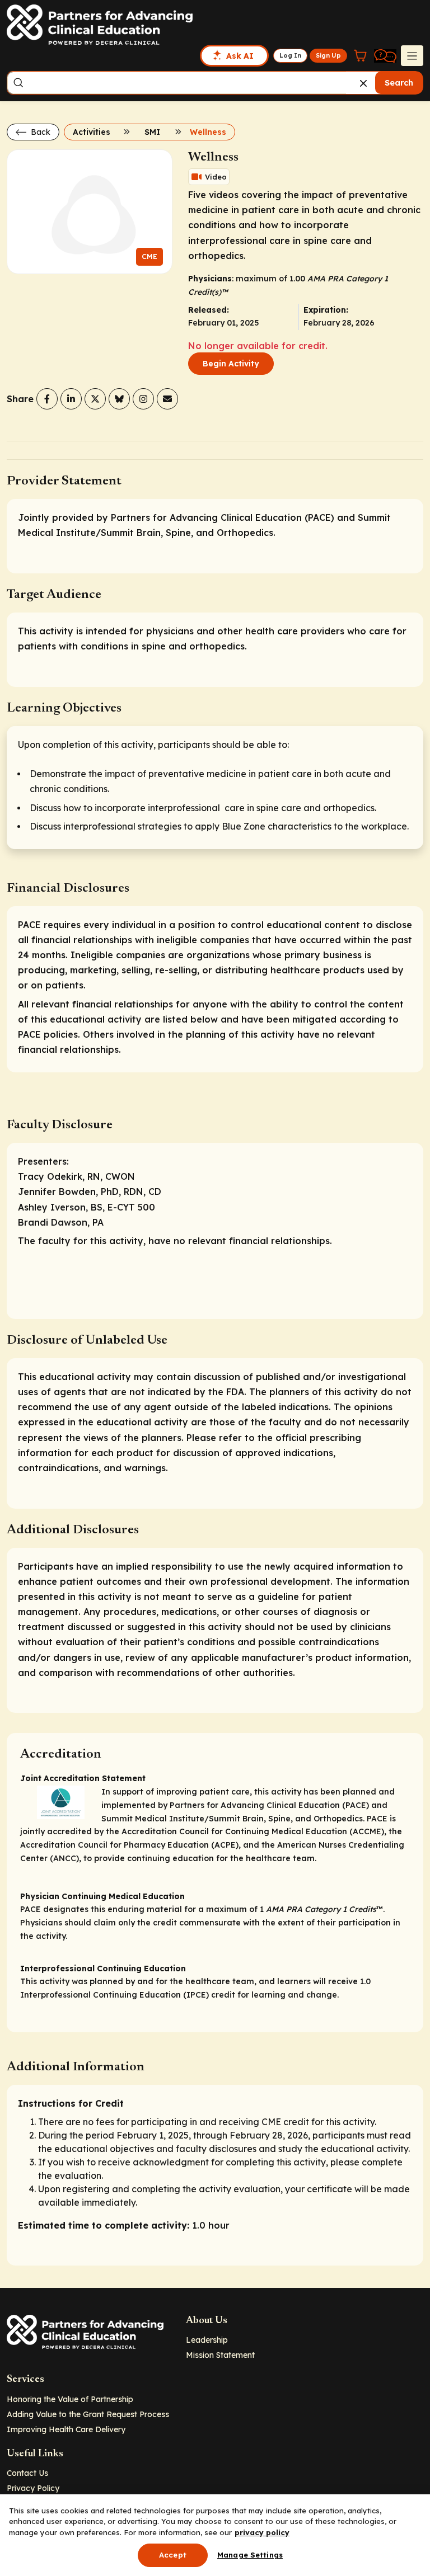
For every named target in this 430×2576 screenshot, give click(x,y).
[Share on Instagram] (143, 399)
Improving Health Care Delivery (66, 2429)
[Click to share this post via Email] (167, 399)
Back (39, 132)
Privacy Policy (33, 2488)
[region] (215, 2535)
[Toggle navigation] (412, 55)
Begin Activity (231, 364)
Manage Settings (250, 2555)
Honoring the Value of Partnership (70, 2399)
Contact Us (27, 2473)
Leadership (207, 2340)
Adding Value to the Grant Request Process (88, 2414)
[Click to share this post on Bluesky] (119, 399)
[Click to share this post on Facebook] (47, 399)
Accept (173, 2555)
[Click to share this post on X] (95, 399)
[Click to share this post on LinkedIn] (71, 399)
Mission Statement (220, 2355)
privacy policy (262, 2532)
